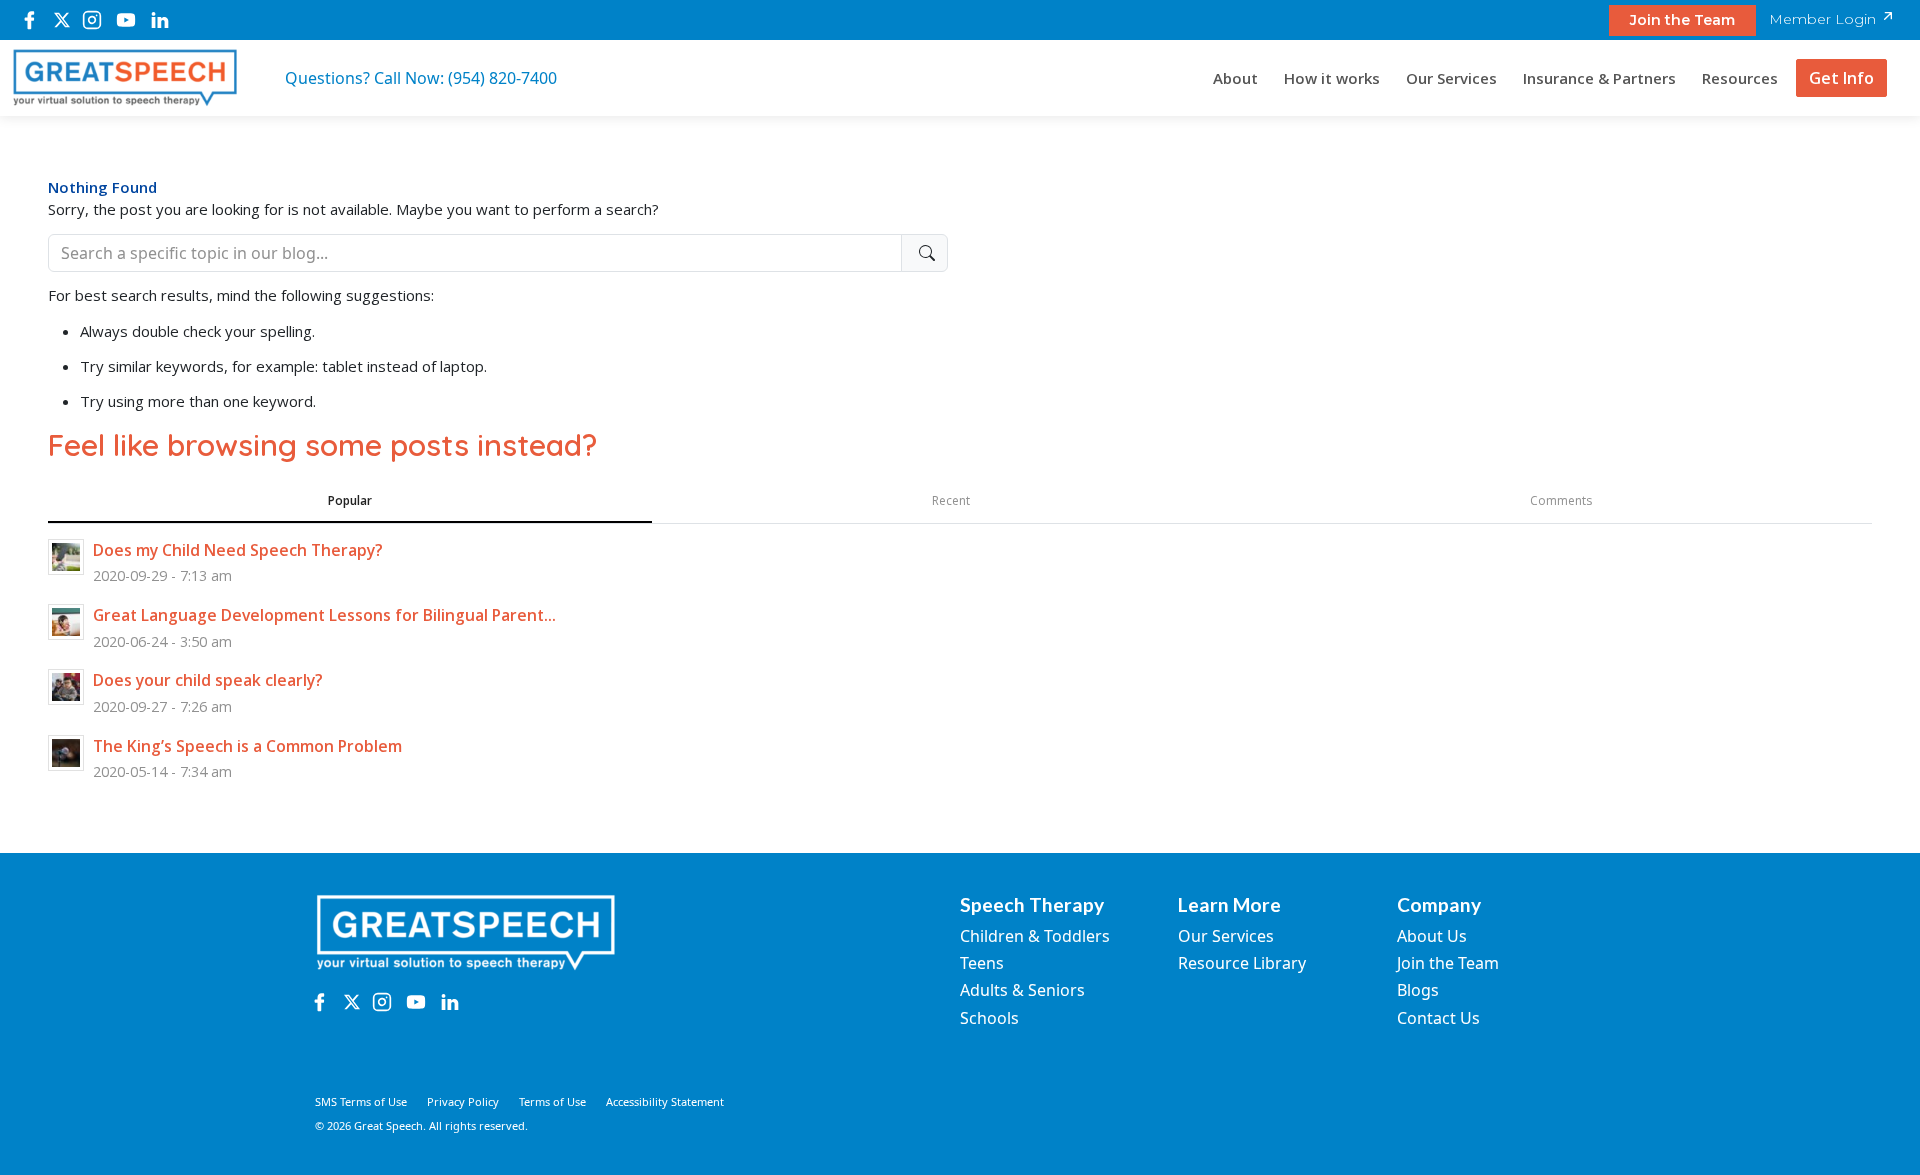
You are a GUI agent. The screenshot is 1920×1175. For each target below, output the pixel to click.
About (1235, 78)
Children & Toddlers (1035, 936)
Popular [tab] (350, 500)
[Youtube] (125, 20)
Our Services (1226, 936)
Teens (982, 963)
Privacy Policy (463, 1101)
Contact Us (1438, 1018)
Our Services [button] (1451, 78)
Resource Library (1242, 963)
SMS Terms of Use (361, 1101)
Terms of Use (552, 1101)
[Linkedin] (160, 20)
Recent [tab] (951, 500)
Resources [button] (1740, 78)
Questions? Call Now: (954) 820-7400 (421, 78)
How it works (1332, 78)
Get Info (1841, 78)
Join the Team (1682, 20)
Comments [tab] (1561, 500)
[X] (61, 20)
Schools (989, 1018)
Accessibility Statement (665, 1101)
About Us (1432, 936)
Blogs (1418, 990)
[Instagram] (92, 20)
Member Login (1824, 19)
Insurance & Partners (1599, 78)
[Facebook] (29, 20)
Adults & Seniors (1022, 990)
